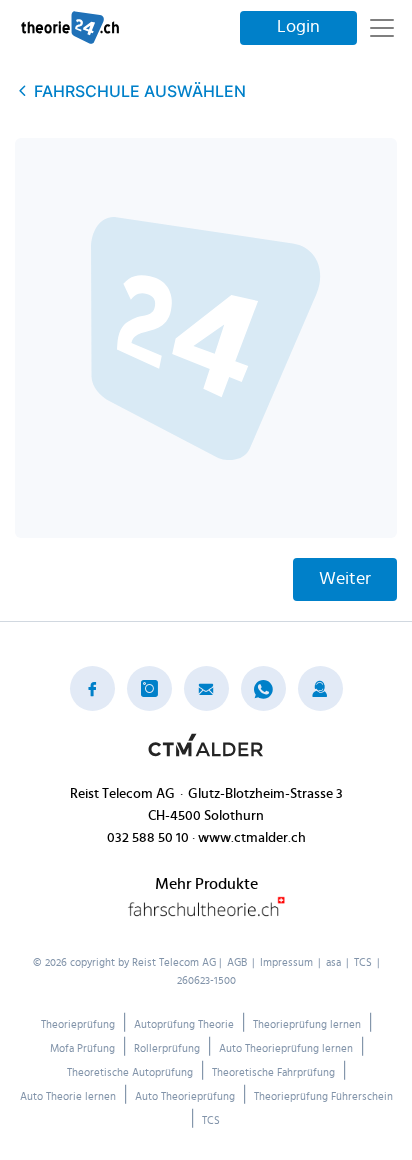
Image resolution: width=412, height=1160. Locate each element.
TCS (363, 962)
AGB (237, 962)
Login (298, 27)
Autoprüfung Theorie (184, 1024)
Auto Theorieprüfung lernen (286, 1048)
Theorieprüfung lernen (307, 1024)
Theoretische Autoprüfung (130, 1072)
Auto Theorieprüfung (185, 1096)
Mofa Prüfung (82, 1048)
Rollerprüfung (167, 1048)
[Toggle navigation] (382, 28)
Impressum (286, 962)
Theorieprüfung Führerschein (323, 1096)
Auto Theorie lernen (68, 1096)
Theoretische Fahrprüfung (273, 1072)
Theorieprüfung (78, 1024)
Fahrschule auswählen (140, 91)
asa (333, 962)
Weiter (345, 579)
